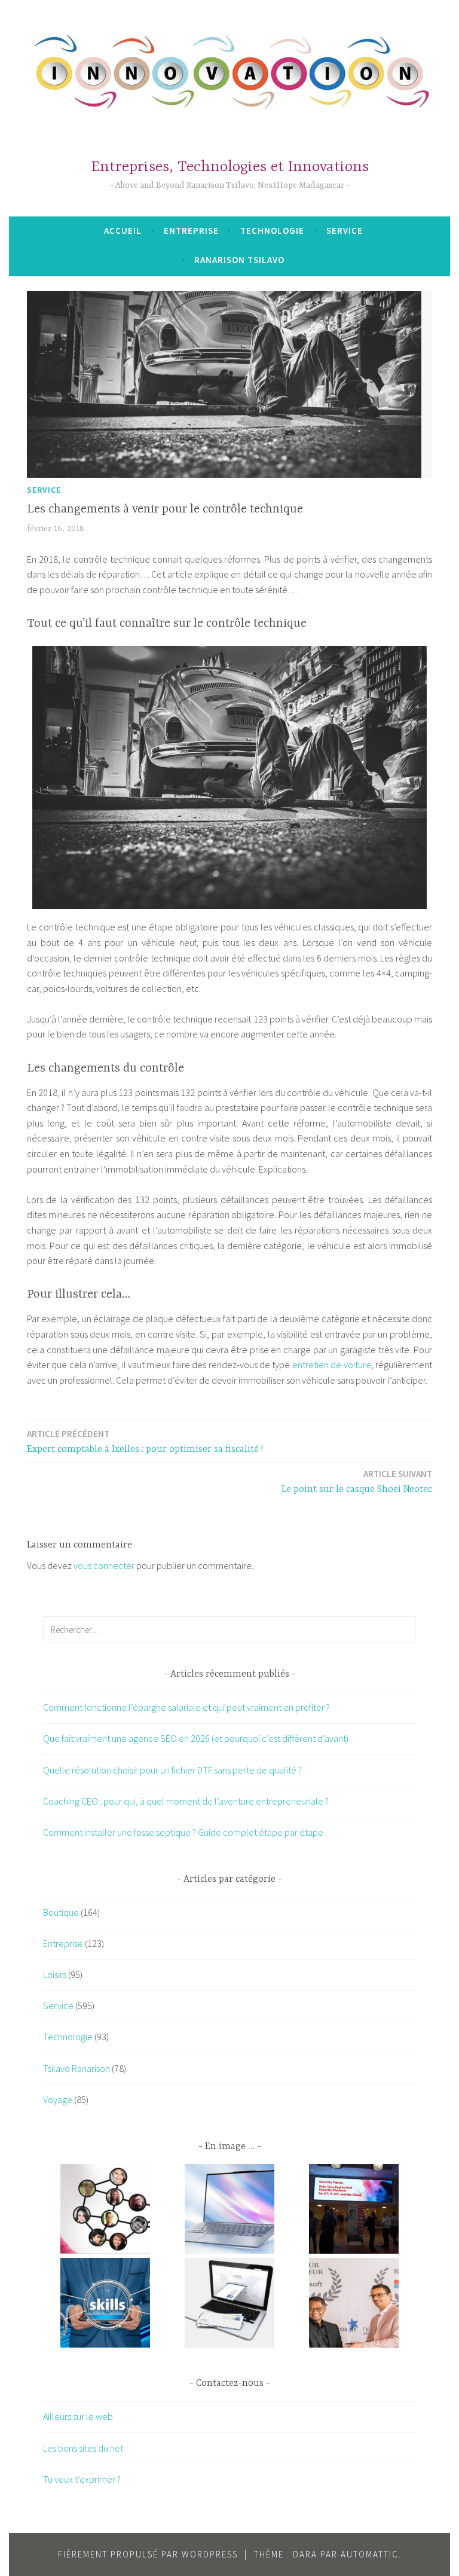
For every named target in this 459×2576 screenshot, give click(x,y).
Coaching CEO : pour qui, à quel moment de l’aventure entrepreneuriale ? (186, 1801)
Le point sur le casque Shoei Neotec (357, 1481)
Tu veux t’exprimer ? (82, 2479)
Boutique (61, 1912)
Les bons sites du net (83, 2448)
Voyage (58, 2099)
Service (345, 231)
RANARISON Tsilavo (239, 260)
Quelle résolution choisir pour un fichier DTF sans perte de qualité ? (172, 1770)
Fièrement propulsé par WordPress (148, 2554)
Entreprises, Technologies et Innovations (230, 167)
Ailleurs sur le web (78, 2416)
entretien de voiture (332, 1365)
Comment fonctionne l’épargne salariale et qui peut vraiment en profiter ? (186, 1707)
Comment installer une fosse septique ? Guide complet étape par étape (183, 1832)
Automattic (370, 2554)
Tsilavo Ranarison (76, 2068)
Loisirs (55, 1974)
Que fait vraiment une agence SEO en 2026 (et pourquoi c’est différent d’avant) (196, 1738)
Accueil (123, 231)
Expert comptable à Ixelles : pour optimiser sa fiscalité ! (145, 1441)
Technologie (272, 231)
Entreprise (191, 231)
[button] (105, 2211)
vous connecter (104, 1565)
